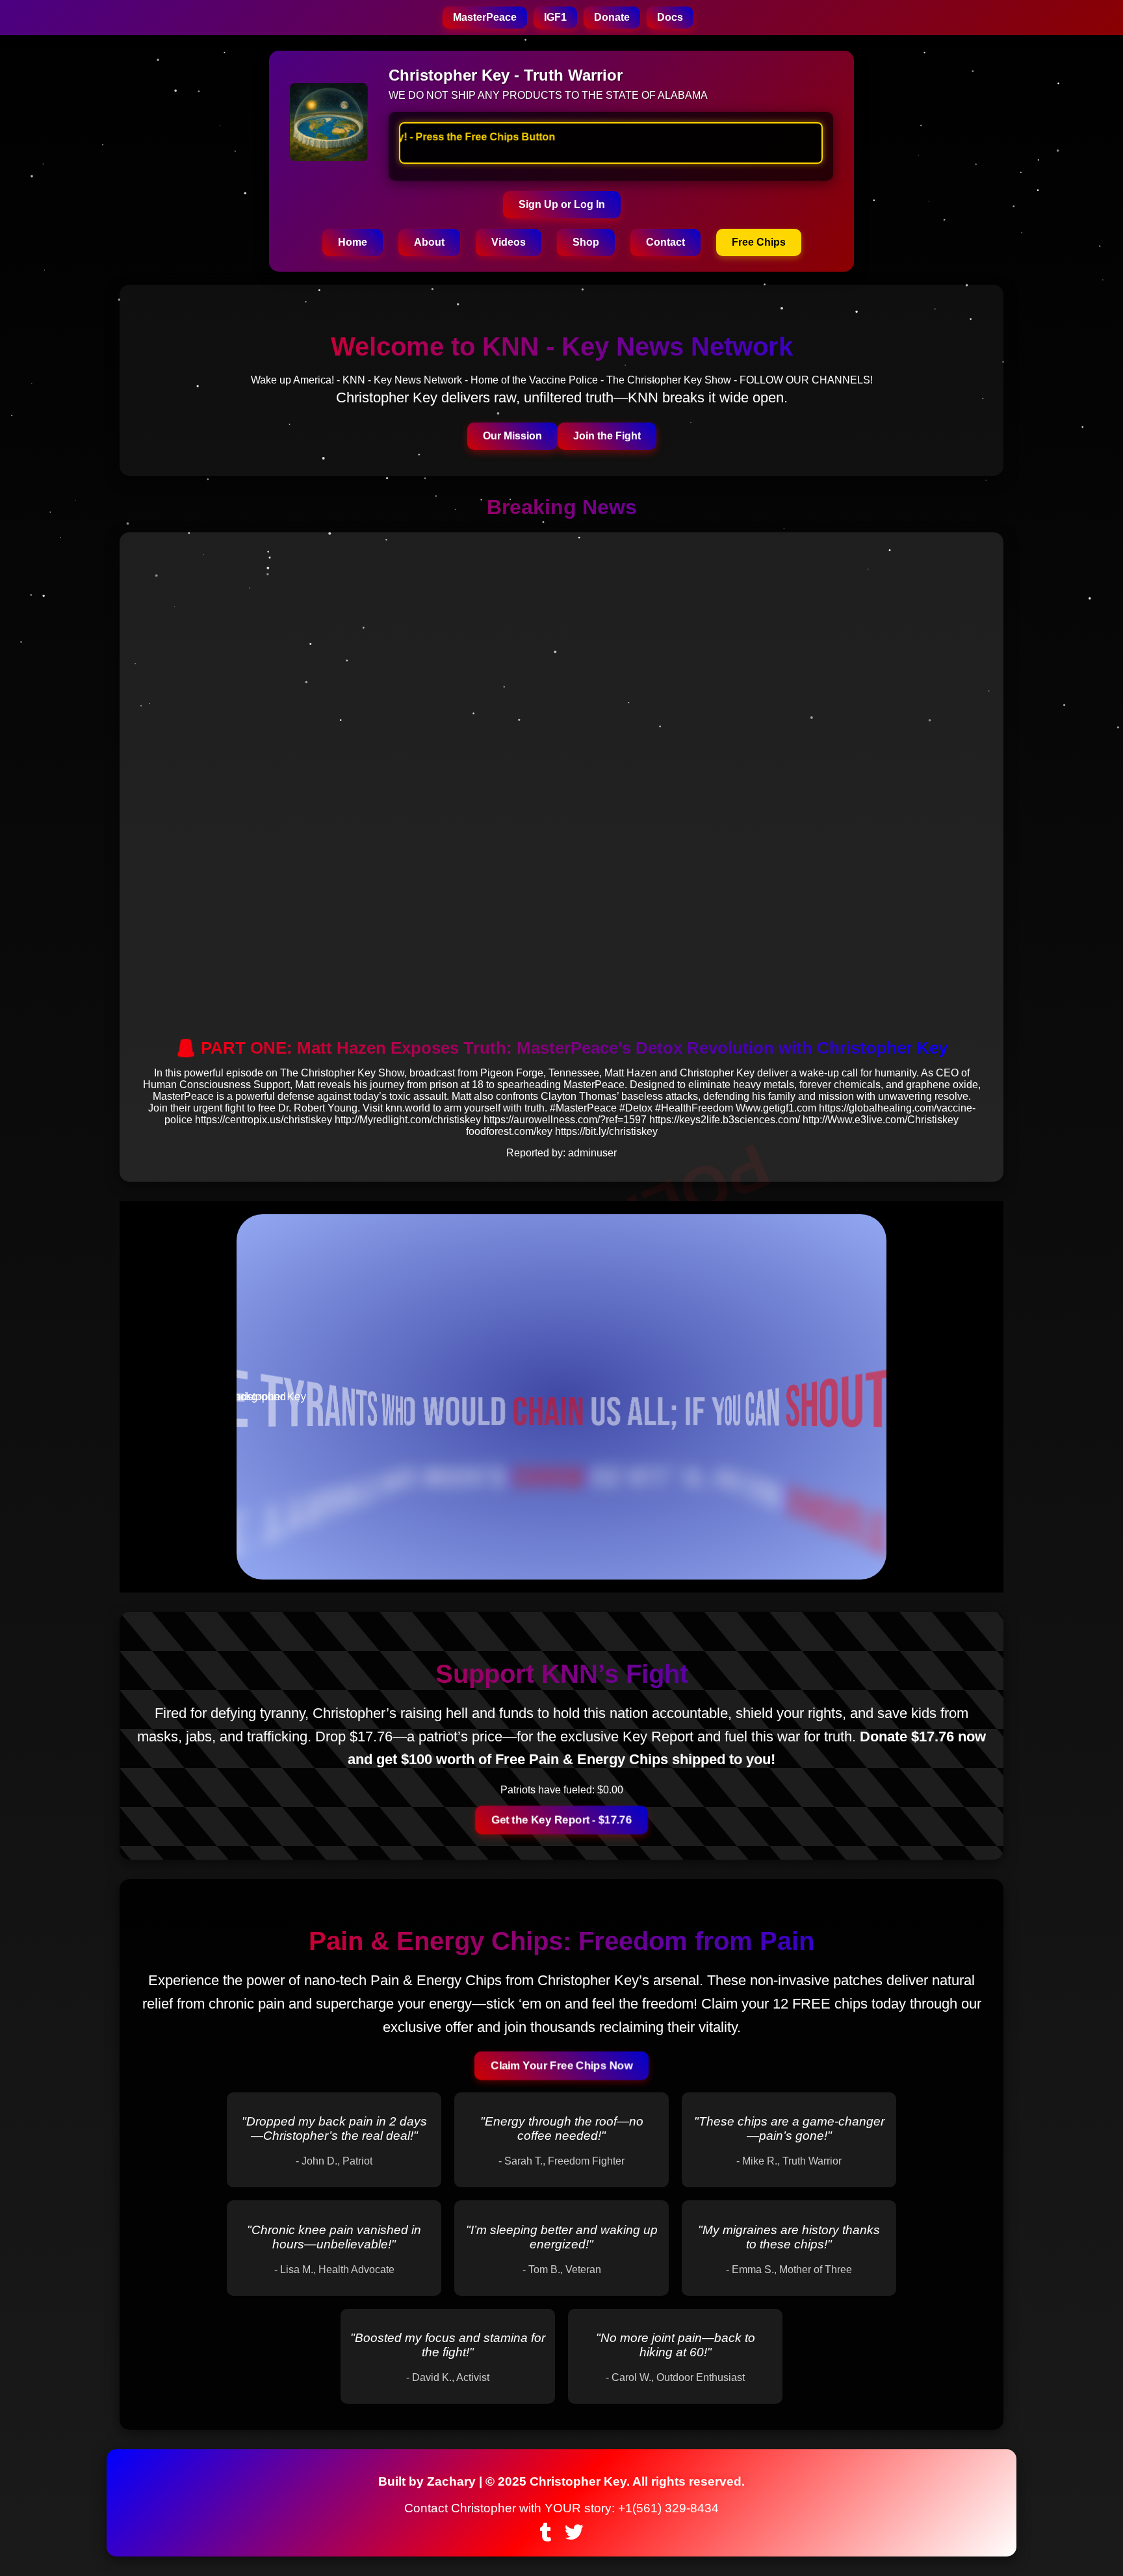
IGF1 (555, 17)
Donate (612, 17)
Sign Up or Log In (562, 204)
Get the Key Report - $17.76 (561, 1820)
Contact (665, 242)
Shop (586, 242)
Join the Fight (607, 436)
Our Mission (512, 436)
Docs (670, 17)
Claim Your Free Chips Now (561, 2065)
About (429, 242)
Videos (509, 242)
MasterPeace (485, 17)
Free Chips (759, 242)
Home (353, 242)
